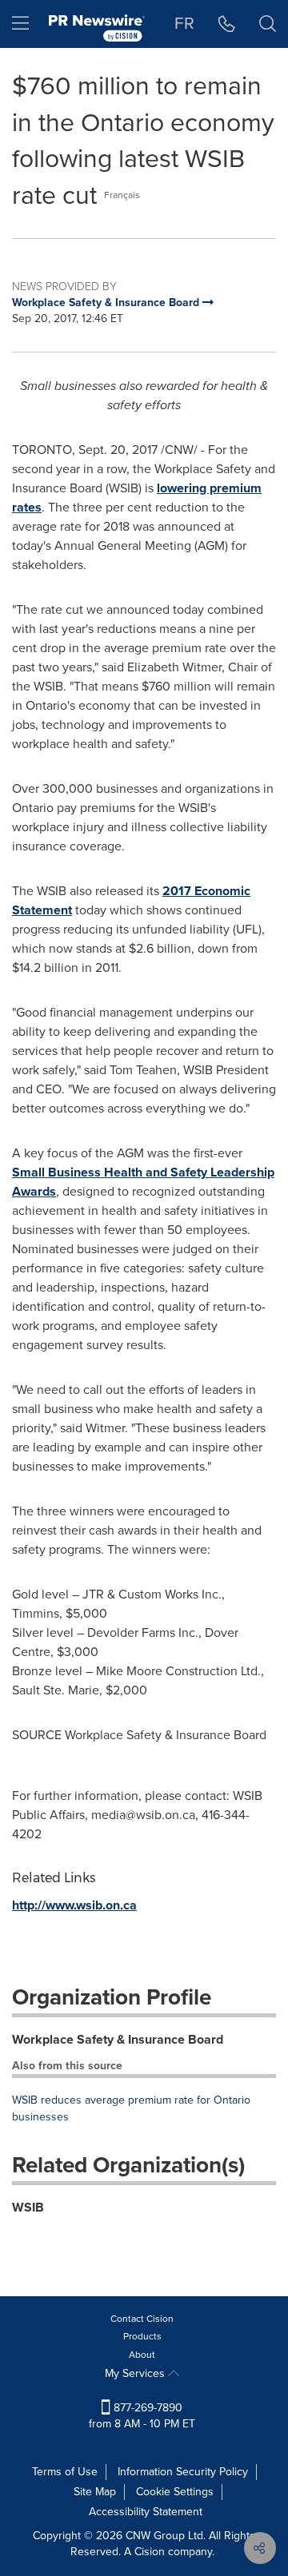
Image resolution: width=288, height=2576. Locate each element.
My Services (136, 2373)
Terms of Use (65, 2472)
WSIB (28, 2207)
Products (142, 2336)
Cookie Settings (175, 2492)
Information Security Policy (183, 2472)
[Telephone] (227, 24)
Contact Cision (142, 2319)
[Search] (268, 24)
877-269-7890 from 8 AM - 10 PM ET (142, 2416)
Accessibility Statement (146, 2512)
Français (122, 195)
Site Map (95, 2492)
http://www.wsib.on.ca (74, 1905)
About (142, 2355)
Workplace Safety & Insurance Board (118, 2039)
